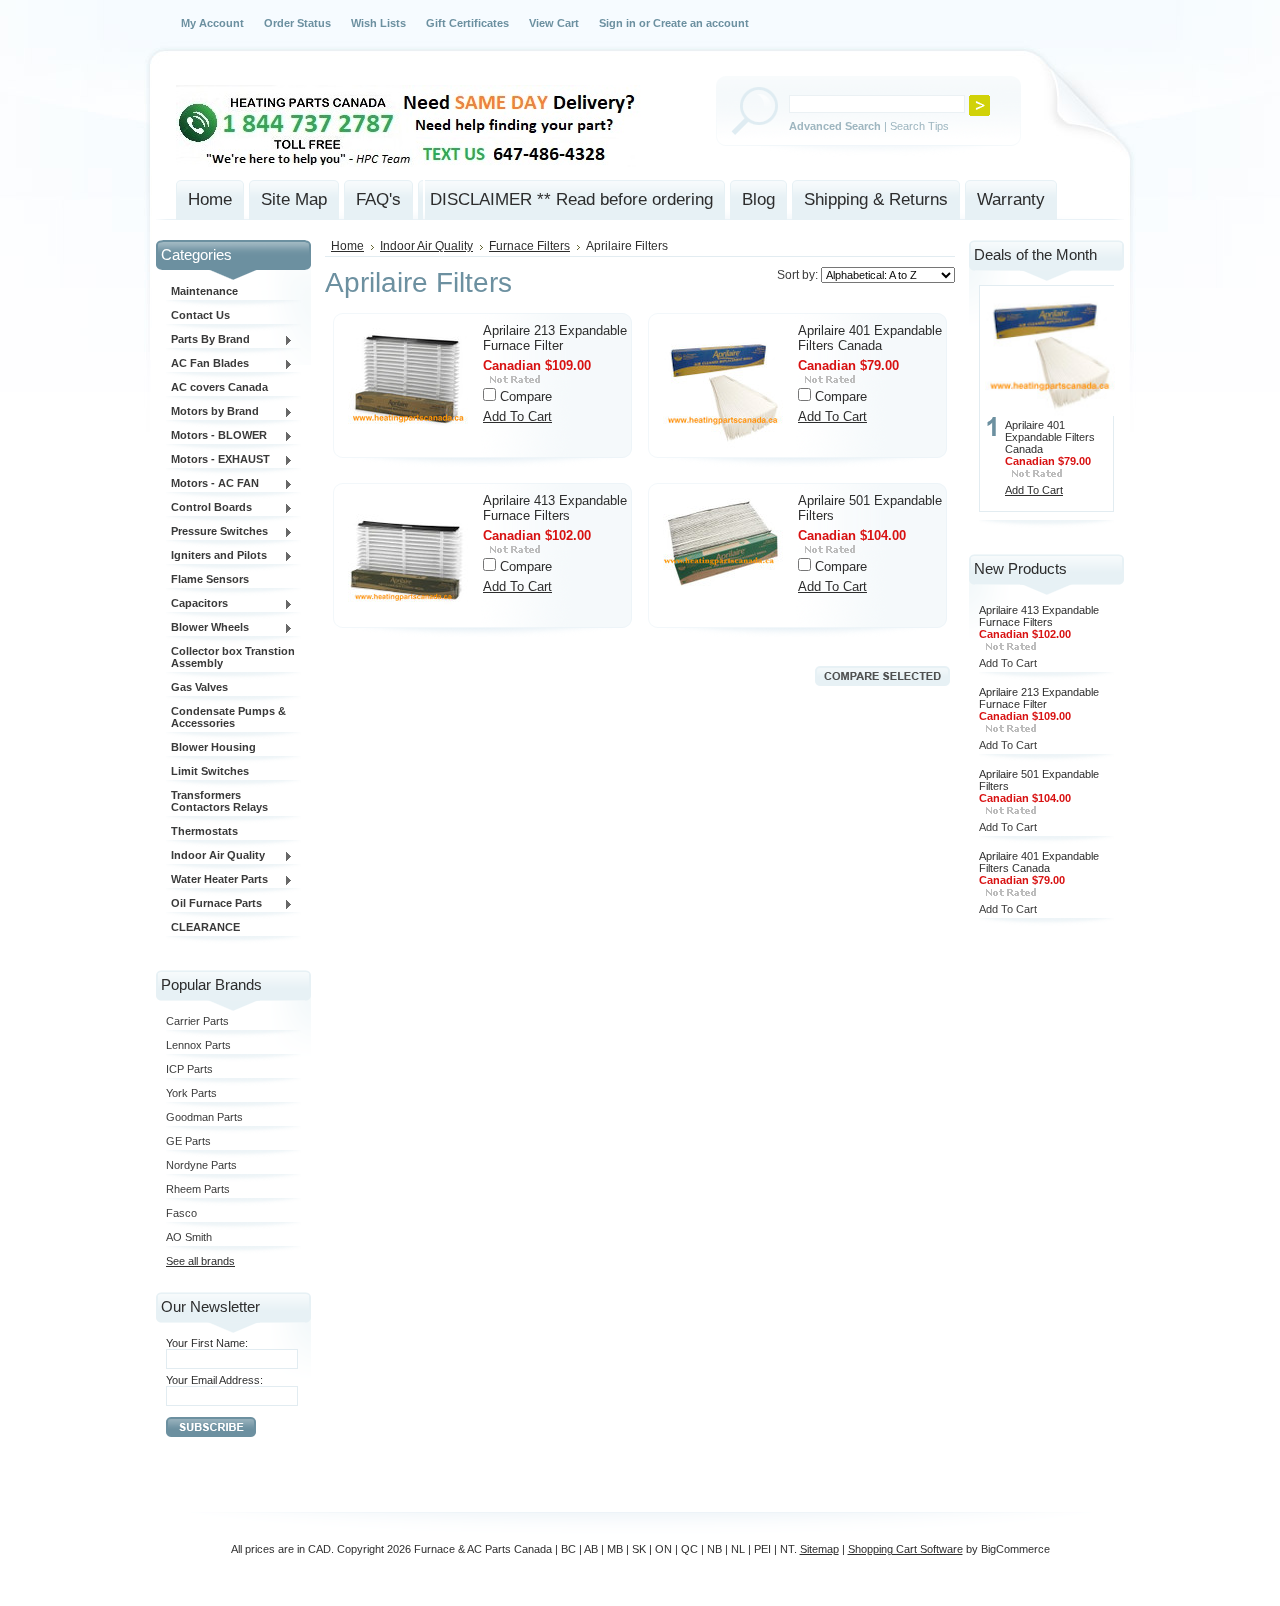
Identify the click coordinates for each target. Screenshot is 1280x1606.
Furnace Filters (529, 246)
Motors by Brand (212, 412)
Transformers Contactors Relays (219, 801)
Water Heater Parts (217, 880)
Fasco (181, 1213)
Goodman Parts (204, 1117)
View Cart (554, 23)
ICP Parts (189, 1069)
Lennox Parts (198, 1045)
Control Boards (209, 508)
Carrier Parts (197, 1021)
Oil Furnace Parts (214, 904)
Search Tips (919, 126)
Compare (526, 396)
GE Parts (188, 1141)
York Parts (191, 1093)
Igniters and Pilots (216, 556)
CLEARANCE (205, 927)
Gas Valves (199, 687)
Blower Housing (213, 747)
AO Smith (189, 1237)
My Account (212, 23)
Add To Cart (517, 416)
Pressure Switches (217, 532)
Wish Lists (378, 23)
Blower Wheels (207, 628)
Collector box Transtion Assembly (233, 657)
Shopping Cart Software (905, 1549)
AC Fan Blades (207, 364)
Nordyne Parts (201, 1165)
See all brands (200, 1261)
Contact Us (200, 315)
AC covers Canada (219, 387)
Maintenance (204, 291)
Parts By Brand (208, 340)
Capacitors (197, 604)
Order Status (297, 23)
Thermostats (204, 831)
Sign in (617, 23)
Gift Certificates (467, 23)
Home (347, 246)
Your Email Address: (214, 1380)
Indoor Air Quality (215, 856)
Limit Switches (210, 771)
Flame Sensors (210, 579)
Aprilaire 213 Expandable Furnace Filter (555, 338)
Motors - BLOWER (216, 436)
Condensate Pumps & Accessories (228, 717)
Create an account (701, 23)
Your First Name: (207, 1343)
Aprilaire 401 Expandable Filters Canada (870, 338)
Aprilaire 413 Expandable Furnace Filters (555, 508)
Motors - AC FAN (212, 484)
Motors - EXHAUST (218, 460)
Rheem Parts (198, 1189)
